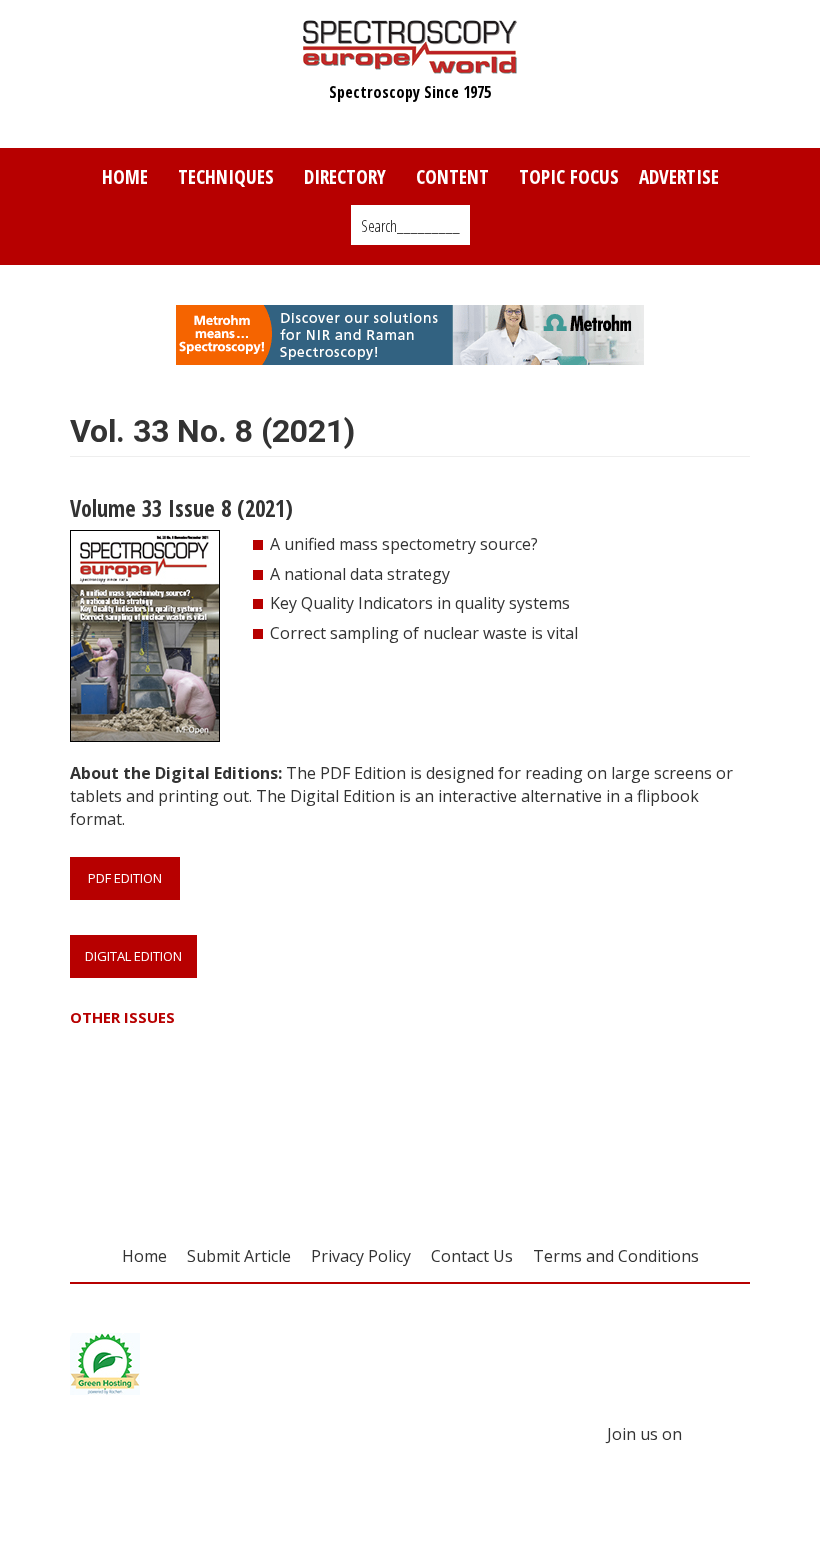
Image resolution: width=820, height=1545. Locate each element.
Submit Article (239, 1256)
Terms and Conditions (616, 1256)
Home (125, 176)
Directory (345, 176)
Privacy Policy (361, 1256)
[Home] (410, 64)
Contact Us (472, 1256)
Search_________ (410, 226)
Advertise (679, 176)
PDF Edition (125, 878)
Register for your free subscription (272, 1129)
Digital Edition (133, 956)
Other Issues (122, 1017)
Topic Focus (569, 176)
